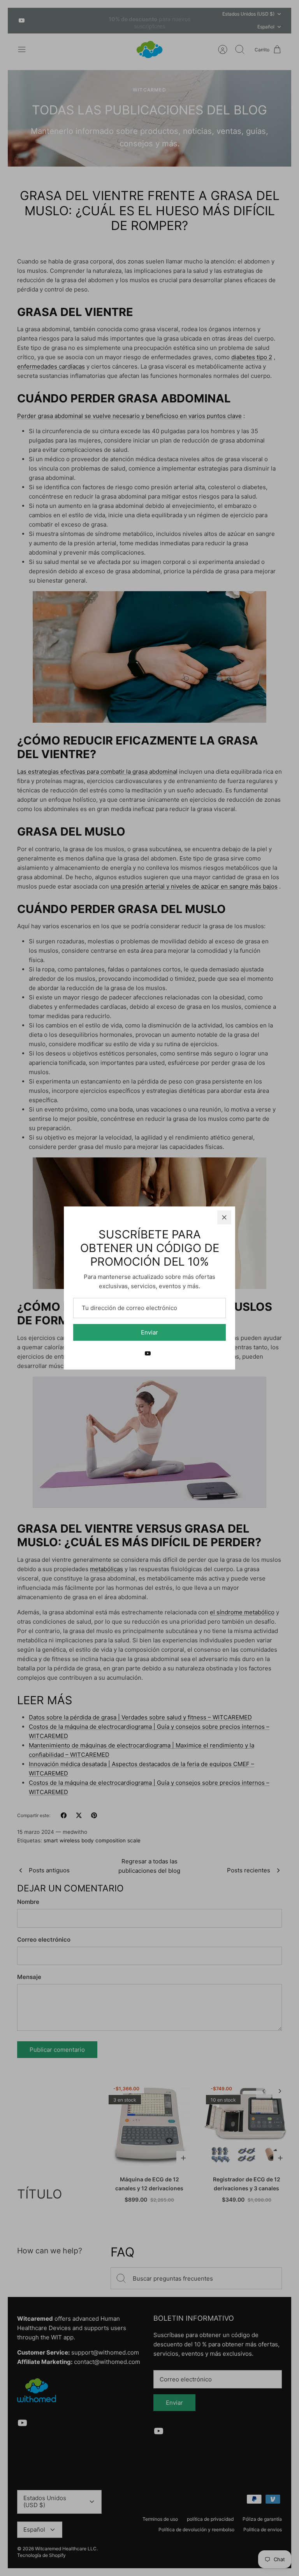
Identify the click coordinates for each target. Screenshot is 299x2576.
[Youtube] (148, 1353)
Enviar (149, 1332)
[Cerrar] (224, 1217)
